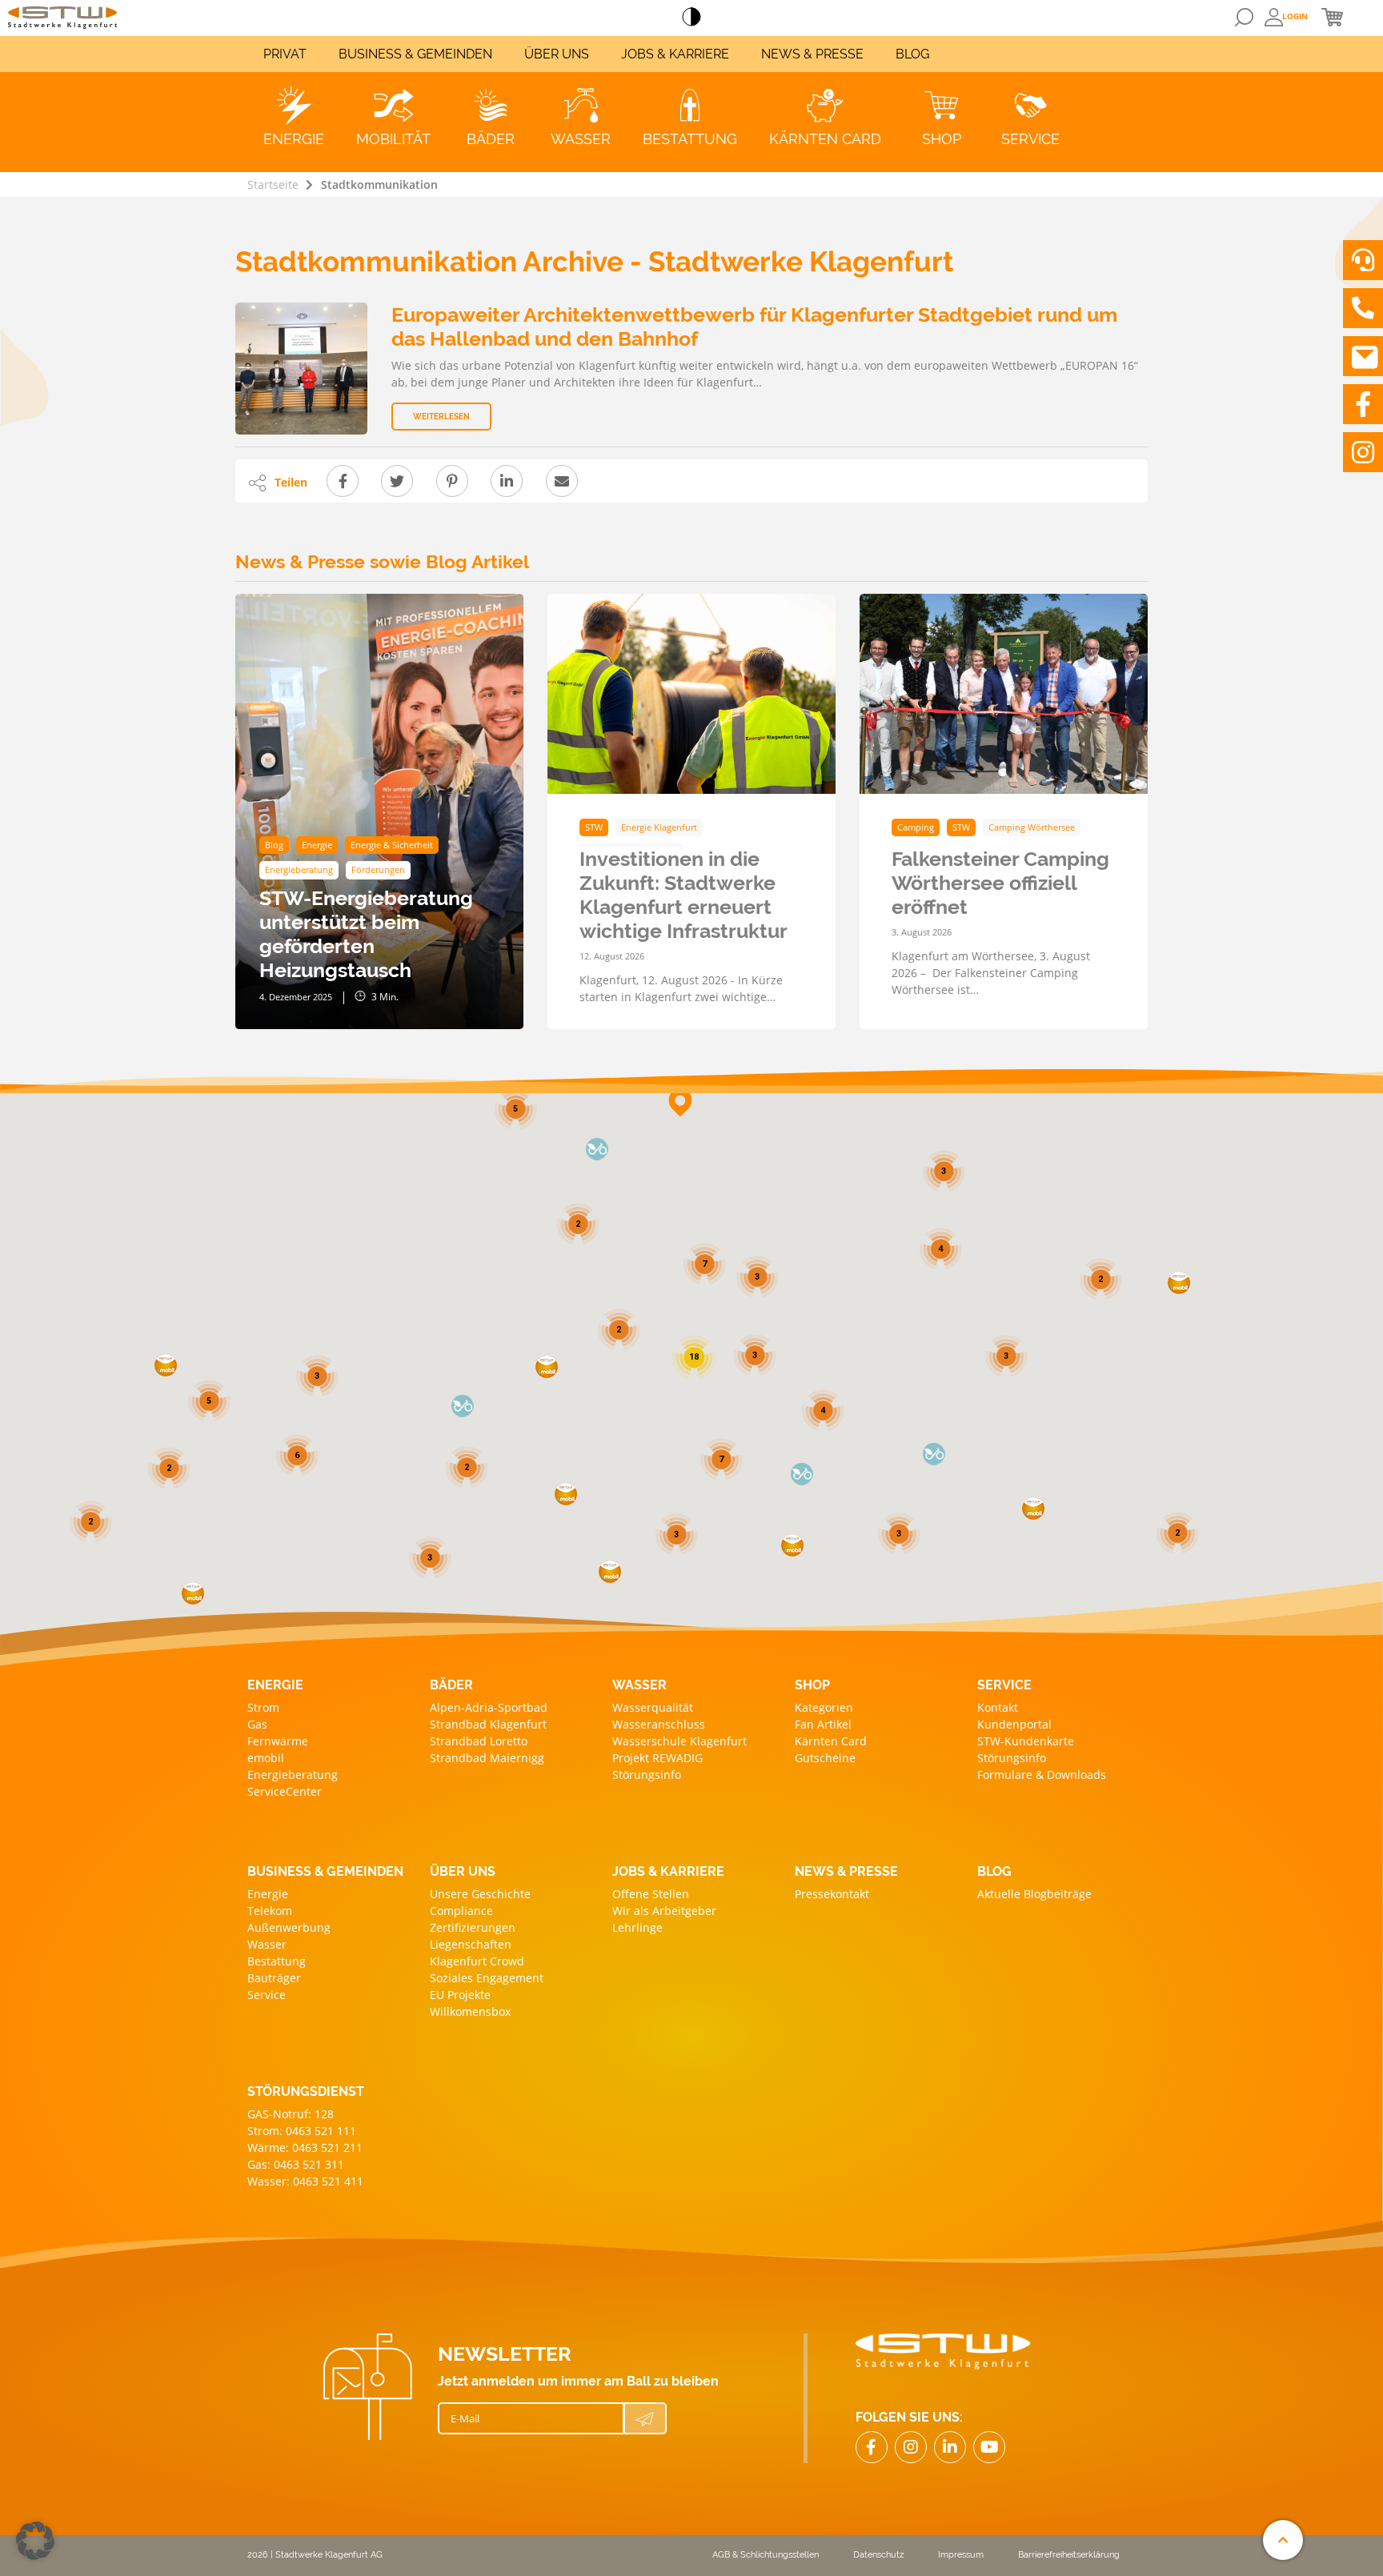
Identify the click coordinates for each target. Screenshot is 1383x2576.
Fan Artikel (823, 1724)
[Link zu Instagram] (1363, 452)
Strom (263, 1707)
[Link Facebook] (872, 2447)
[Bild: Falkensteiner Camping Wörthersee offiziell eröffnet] (1004, 694)
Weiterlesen (441, 417)
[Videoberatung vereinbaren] (1363, 260)
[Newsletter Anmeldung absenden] (645, 2418)
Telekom (270, 1911)
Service (267, 1995)
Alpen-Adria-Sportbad (489, 1707)
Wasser (267, 1944)
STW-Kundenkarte (1026, 1741)
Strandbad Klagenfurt (488, 1724)
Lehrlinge (637, 1927)
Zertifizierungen (473, 1927)
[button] (1033, 1508)
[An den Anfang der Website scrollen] (1283, 2540)
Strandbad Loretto (479, 1741)
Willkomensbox (470, 2011)
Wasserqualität (653, 1707)
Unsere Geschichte (480, 1894)
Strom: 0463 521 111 (302, 2131)
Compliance (461, 1911)
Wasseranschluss (659, 1724)
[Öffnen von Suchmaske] (1244, 17)
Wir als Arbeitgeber (664, 1911)
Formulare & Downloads (1042, 1775)
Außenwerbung (289, 1927)
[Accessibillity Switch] (691, 18)
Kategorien (824, 1707)
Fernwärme (278, 1741)
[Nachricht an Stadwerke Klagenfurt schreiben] (1363, 356)
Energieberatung (293, 1775)
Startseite (273, 184)
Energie (268, 1894)
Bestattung (277, 1961)
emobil (266, 1758)
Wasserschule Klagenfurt (679, 1741)
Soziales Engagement (487, 1978)
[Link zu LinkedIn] (950, 2447)
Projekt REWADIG (657, 1758)
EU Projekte (460, 1995)
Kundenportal (1014, 1724)
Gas (257, 1724)
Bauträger (274, 1978)
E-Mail (465, 2418)
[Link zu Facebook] (1363, 404)
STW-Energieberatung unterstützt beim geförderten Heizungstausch (366, 934)
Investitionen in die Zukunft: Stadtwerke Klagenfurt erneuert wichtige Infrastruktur (683, 895)
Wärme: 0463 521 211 (305, 2147)
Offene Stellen (651, 1894)
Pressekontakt (832, 1894)
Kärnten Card (831, 1741)
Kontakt (998, 1707)
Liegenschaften (471, 1944)
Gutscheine (825, 1758)
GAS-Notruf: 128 (291, 2114)
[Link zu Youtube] (989, 2447)
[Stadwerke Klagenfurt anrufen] (1363, 308)
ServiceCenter (285, 1791)
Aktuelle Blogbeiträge (1034, 1894)
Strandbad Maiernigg (487, 1758)
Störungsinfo (647, 1775)
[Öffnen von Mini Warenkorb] (1332, 17)
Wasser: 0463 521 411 (305, 2181)
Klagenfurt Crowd (477, 1961)
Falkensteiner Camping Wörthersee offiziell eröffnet (1000, 883)
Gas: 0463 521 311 (296, 2164)
